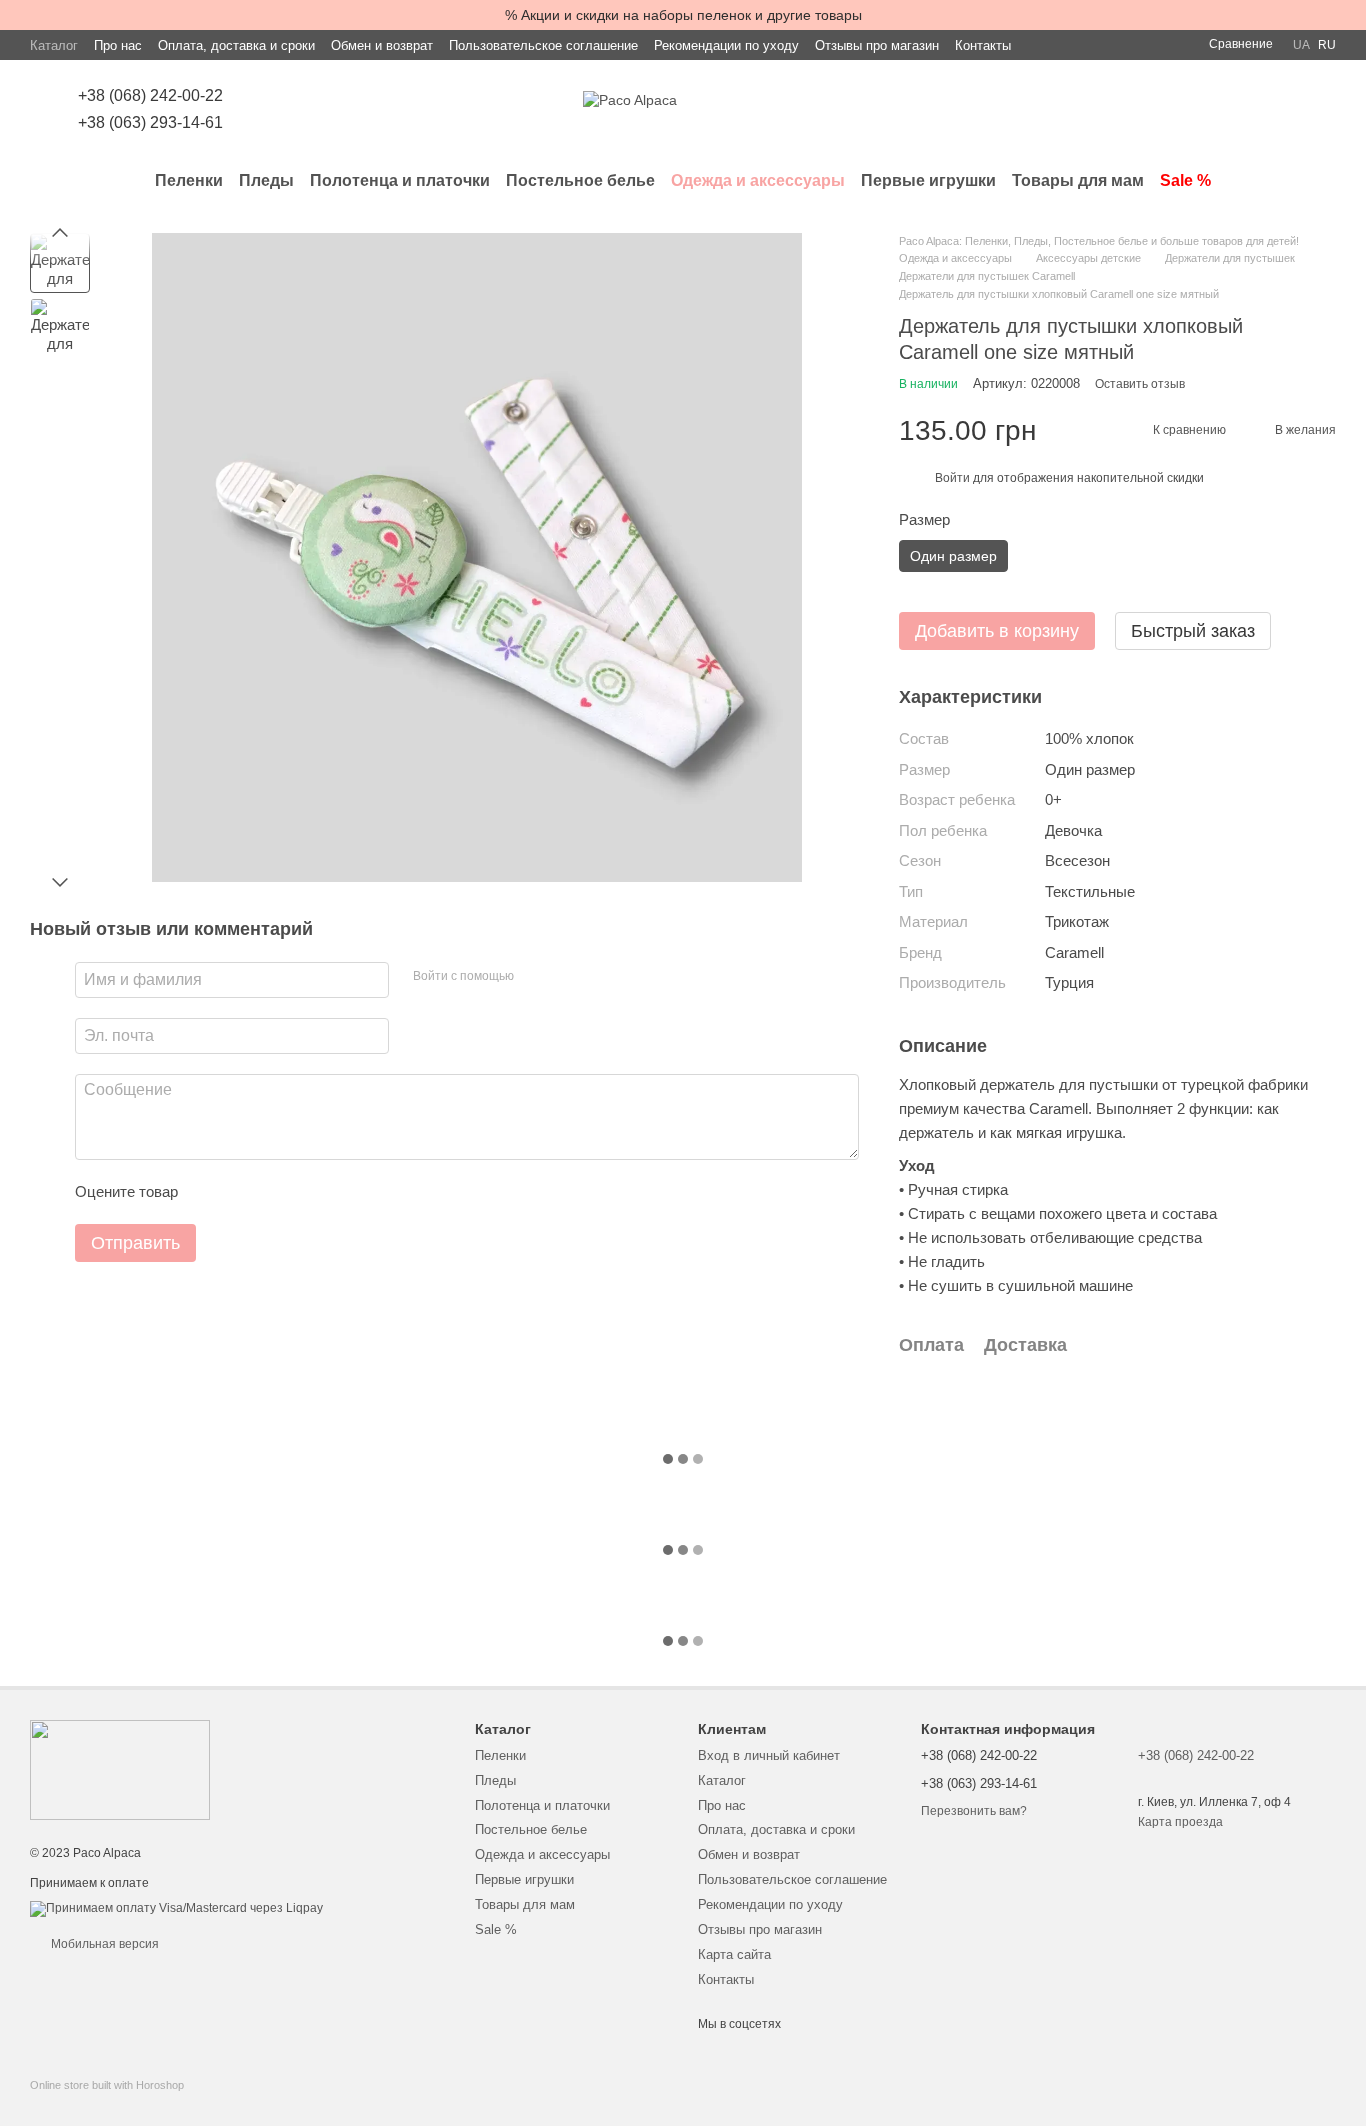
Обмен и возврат (382, 45)
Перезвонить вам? (974, 1811)
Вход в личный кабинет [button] (769, 1755)
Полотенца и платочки (400, 180)
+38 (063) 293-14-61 (150, 122)
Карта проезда (1180, 1822)
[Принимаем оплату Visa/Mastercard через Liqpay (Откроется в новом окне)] (176, 1908)
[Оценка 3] (275, 1191)
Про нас (118, 45)
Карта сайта (734, 1954)
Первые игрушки (928, 180)
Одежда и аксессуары (758, 180)
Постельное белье (580, 180)
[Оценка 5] (339, 1191)
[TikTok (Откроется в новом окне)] (315, 110)
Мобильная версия (103, 1944)
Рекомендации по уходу (726, 45)
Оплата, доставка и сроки (236, 45)
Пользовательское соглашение (543, 45)
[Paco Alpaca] (120, 1769)
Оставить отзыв (1140, 384)
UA (1301, 45)
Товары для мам (1078, 180)
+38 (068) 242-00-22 (150, 95)
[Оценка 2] (243, 1191)
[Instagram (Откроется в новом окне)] (267, 110)
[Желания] (1216, 110)
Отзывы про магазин (877, 45)
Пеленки (189, 180)
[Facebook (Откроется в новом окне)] (291, 110)
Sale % (1185, 180)
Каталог (54, 45)
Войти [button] (952, 478)
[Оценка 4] (307, 1191)
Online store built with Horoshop (107, 2085)
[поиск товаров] (1320, 181)
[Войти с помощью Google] (568, 976)
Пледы (266, 180)
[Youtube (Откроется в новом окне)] (339, 110)
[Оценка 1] (211, 1191)
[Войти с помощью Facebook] (536, 976)
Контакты (983, 45)
